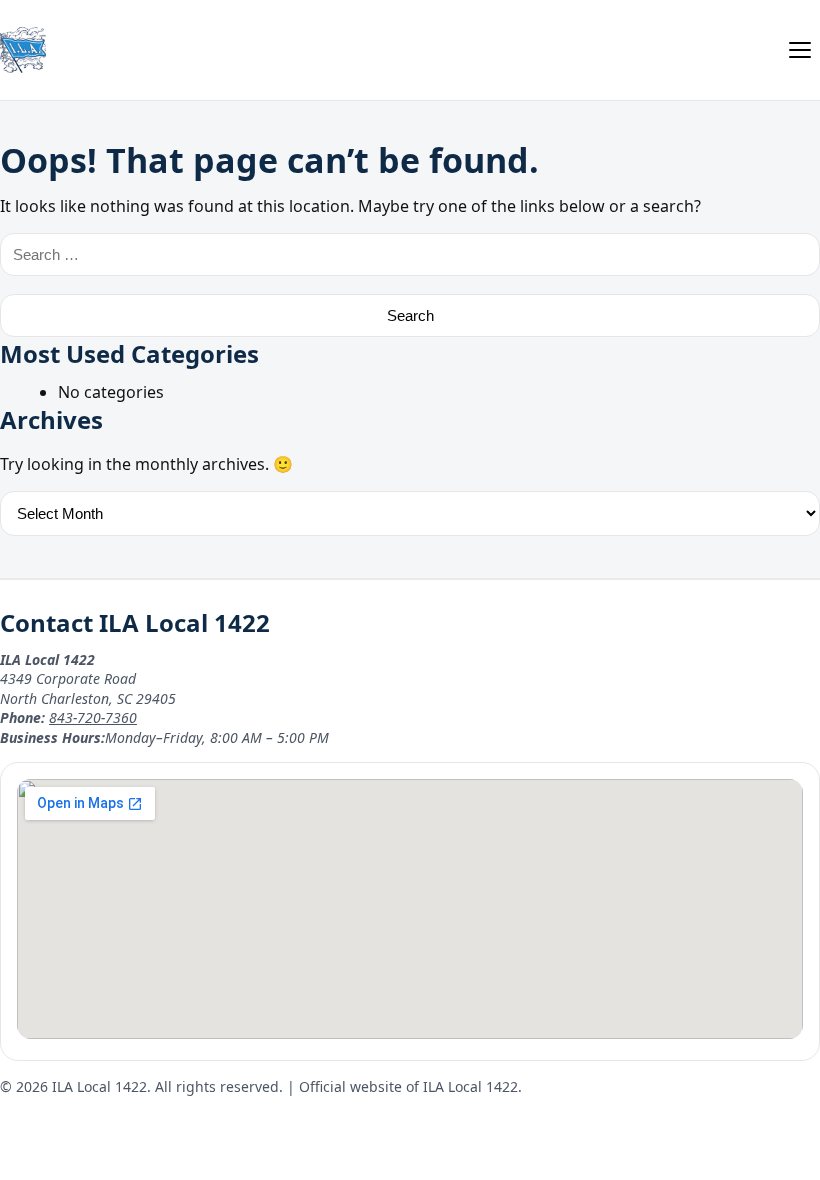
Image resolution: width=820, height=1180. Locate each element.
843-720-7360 (93, 717)
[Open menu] (800, 50)
